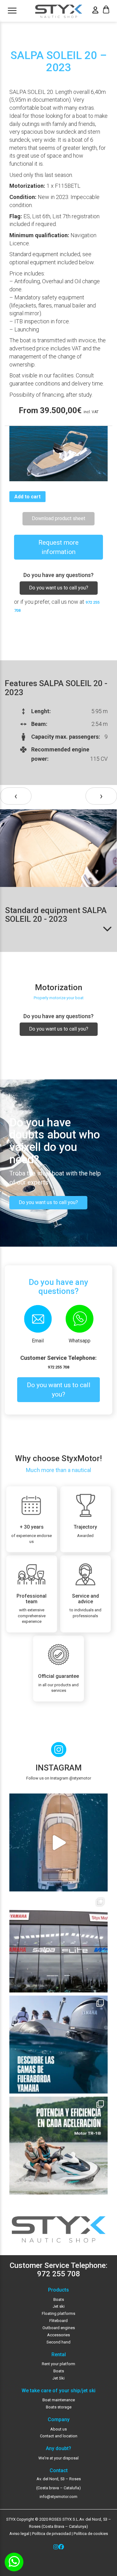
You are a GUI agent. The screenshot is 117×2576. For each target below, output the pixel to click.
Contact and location (59, 2436)
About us (58, 2429)
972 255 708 (58, 1367)
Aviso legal (19, 2534)
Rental (59, 2355)
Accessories (58, 2335)
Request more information (58, 547)
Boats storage (59, 2407)
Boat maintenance (59, 2400)
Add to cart (27, 497)
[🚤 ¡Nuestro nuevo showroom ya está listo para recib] (58, 1944)
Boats (59, 2299)
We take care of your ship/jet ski (58, 2391)
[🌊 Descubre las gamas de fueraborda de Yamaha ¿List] (58, 2045)
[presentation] (16, 796)
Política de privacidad (51, 2534)
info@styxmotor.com (58, 2497)
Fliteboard (58, 2321)
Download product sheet (58, 518)
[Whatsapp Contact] (14, 2562)
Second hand (58, 2342)
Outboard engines (59, 2328)
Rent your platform (58, 2364)
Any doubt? (58, 2449)
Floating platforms (58, 2313)
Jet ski (59, 2306)
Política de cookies (91, 2534)
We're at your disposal (58, 2458)
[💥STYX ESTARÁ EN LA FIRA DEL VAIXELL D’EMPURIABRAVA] (58, 1842)
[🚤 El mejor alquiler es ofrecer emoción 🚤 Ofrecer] (58, 2146)
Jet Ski (58, 2378)
